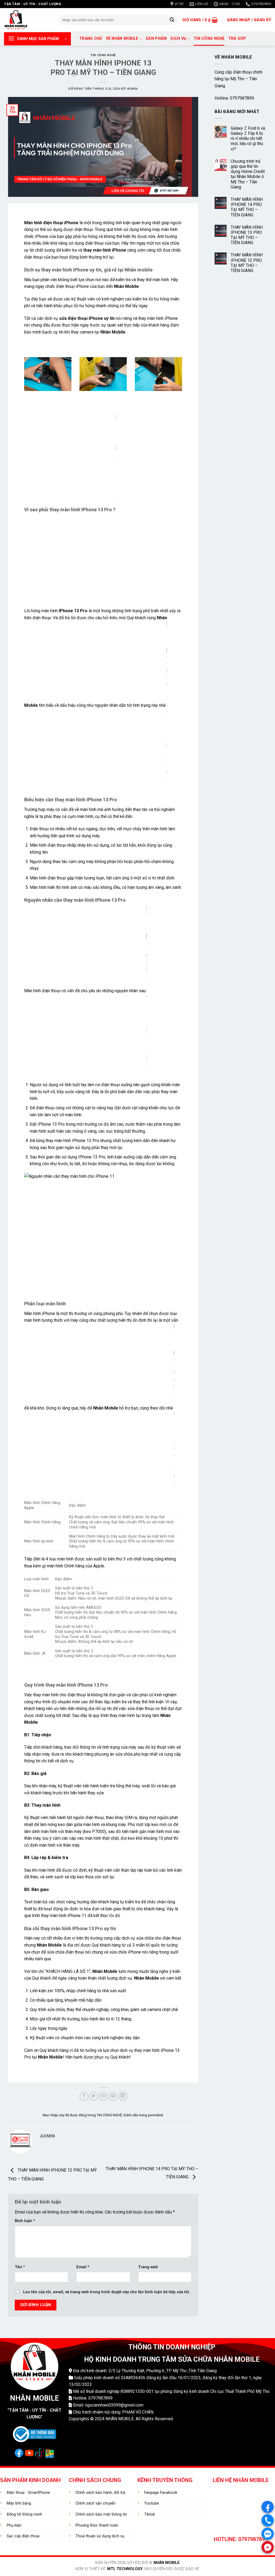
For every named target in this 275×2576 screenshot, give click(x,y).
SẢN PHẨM (156, 39)
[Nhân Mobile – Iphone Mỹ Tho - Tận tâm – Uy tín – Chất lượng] (28, 20)
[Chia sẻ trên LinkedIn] (123, 2096)
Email (83, 2267)
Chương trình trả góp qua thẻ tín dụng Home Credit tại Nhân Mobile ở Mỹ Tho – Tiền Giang (248, 174)
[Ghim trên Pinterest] (113, 2096)
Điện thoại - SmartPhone (28, 2493)
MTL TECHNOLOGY (125, 2569)
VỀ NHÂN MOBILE (122, 39)
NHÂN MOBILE (167, 2563)
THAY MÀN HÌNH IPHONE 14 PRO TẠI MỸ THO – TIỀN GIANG (247, 207)
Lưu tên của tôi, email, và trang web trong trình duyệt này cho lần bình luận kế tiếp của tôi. (107, 2292)
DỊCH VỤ (178, 39)
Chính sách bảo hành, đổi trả (100, 2493)
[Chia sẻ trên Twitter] (94, 2096)
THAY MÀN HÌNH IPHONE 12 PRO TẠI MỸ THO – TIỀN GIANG (247, 263)
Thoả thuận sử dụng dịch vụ (100, 2536)
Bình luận (25, 2221)
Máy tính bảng (19, 2503)
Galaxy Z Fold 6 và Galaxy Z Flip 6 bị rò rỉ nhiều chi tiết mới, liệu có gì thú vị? (248, 139)
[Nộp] (172, 20)
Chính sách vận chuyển (95, 2503)
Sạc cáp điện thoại (23, 2536)
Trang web (148, 2267)
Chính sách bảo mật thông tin (101, 2514)
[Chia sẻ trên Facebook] (84, 2096)
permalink (155, 2115)
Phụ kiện (14, 2525)
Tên (20, 2267)
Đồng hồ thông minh (24, 2514)
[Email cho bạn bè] (103, 2096)
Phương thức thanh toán (97, 2525)
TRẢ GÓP (237, 39)
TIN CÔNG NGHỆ (209, 39)
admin (132, 89)
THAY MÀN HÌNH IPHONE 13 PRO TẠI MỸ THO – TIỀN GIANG (247, 235)
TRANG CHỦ (91, 39)
